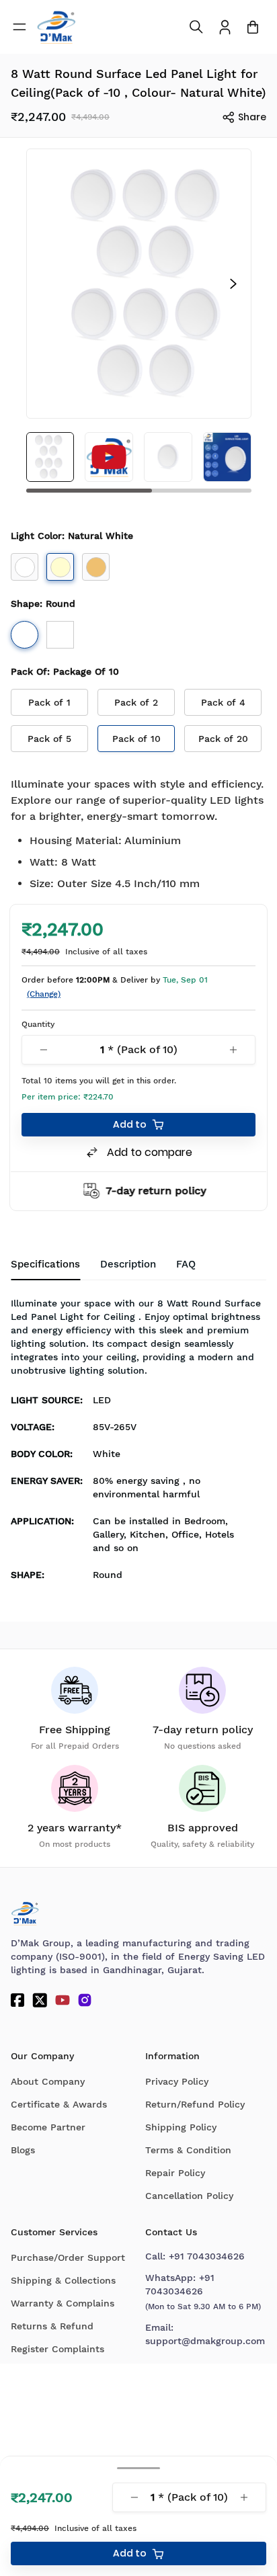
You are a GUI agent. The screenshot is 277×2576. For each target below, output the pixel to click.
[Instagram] (85, 2000)
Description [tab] (128, 1264)
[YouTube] (63, 2000)
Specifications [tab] (45, 1264)
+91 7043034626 (207, 2256)
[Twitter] (40, 2000)
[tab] (186, 1265)
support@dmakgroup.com (205, 2341)
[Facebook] (17, 2000)
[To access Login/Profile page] (225, 27)
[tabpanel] (138, 1443)
